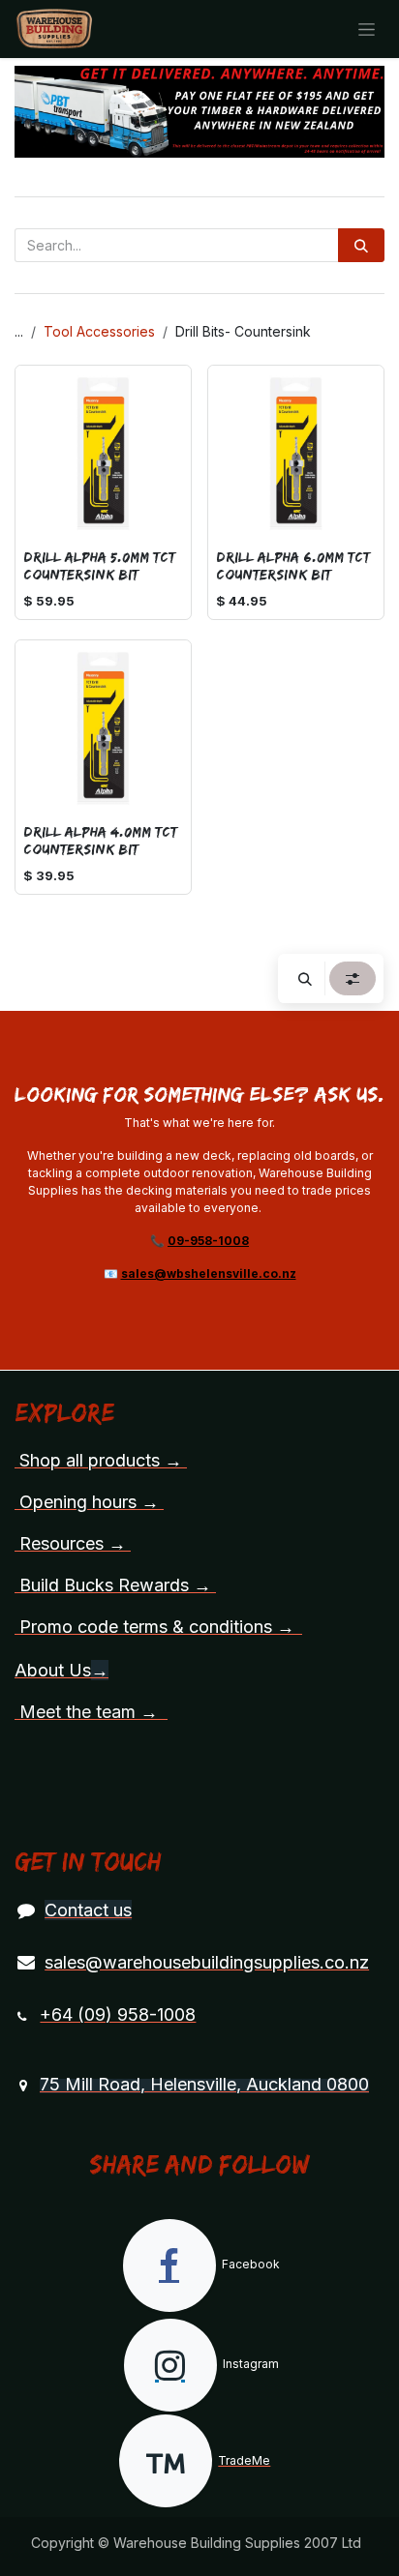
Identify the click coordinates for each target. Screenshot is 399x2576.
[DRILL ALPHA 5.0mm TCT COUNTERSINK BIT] (103, 453)
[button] (305, 978)
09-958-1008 (208, 1241)
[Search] (361, 245)
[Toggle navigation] (367, 30)
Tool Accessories (99, 331)
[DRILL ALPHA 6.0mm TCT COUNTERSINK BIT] (296, 453)
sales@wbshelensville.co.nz (209, 1273)
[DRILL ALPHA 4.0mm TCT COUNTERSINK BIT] (103, 728)
